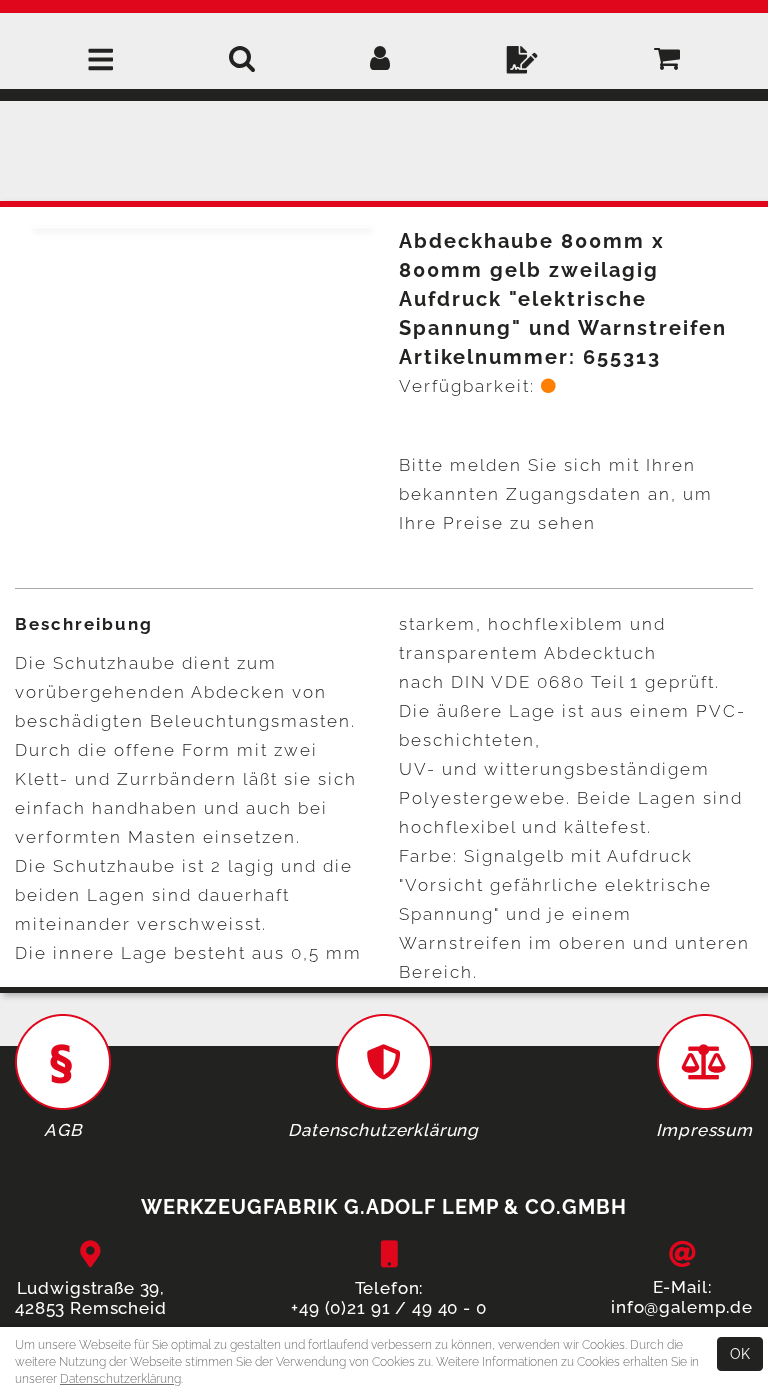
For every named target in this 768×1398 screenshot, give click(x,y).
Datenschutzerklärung (120, 1379)
